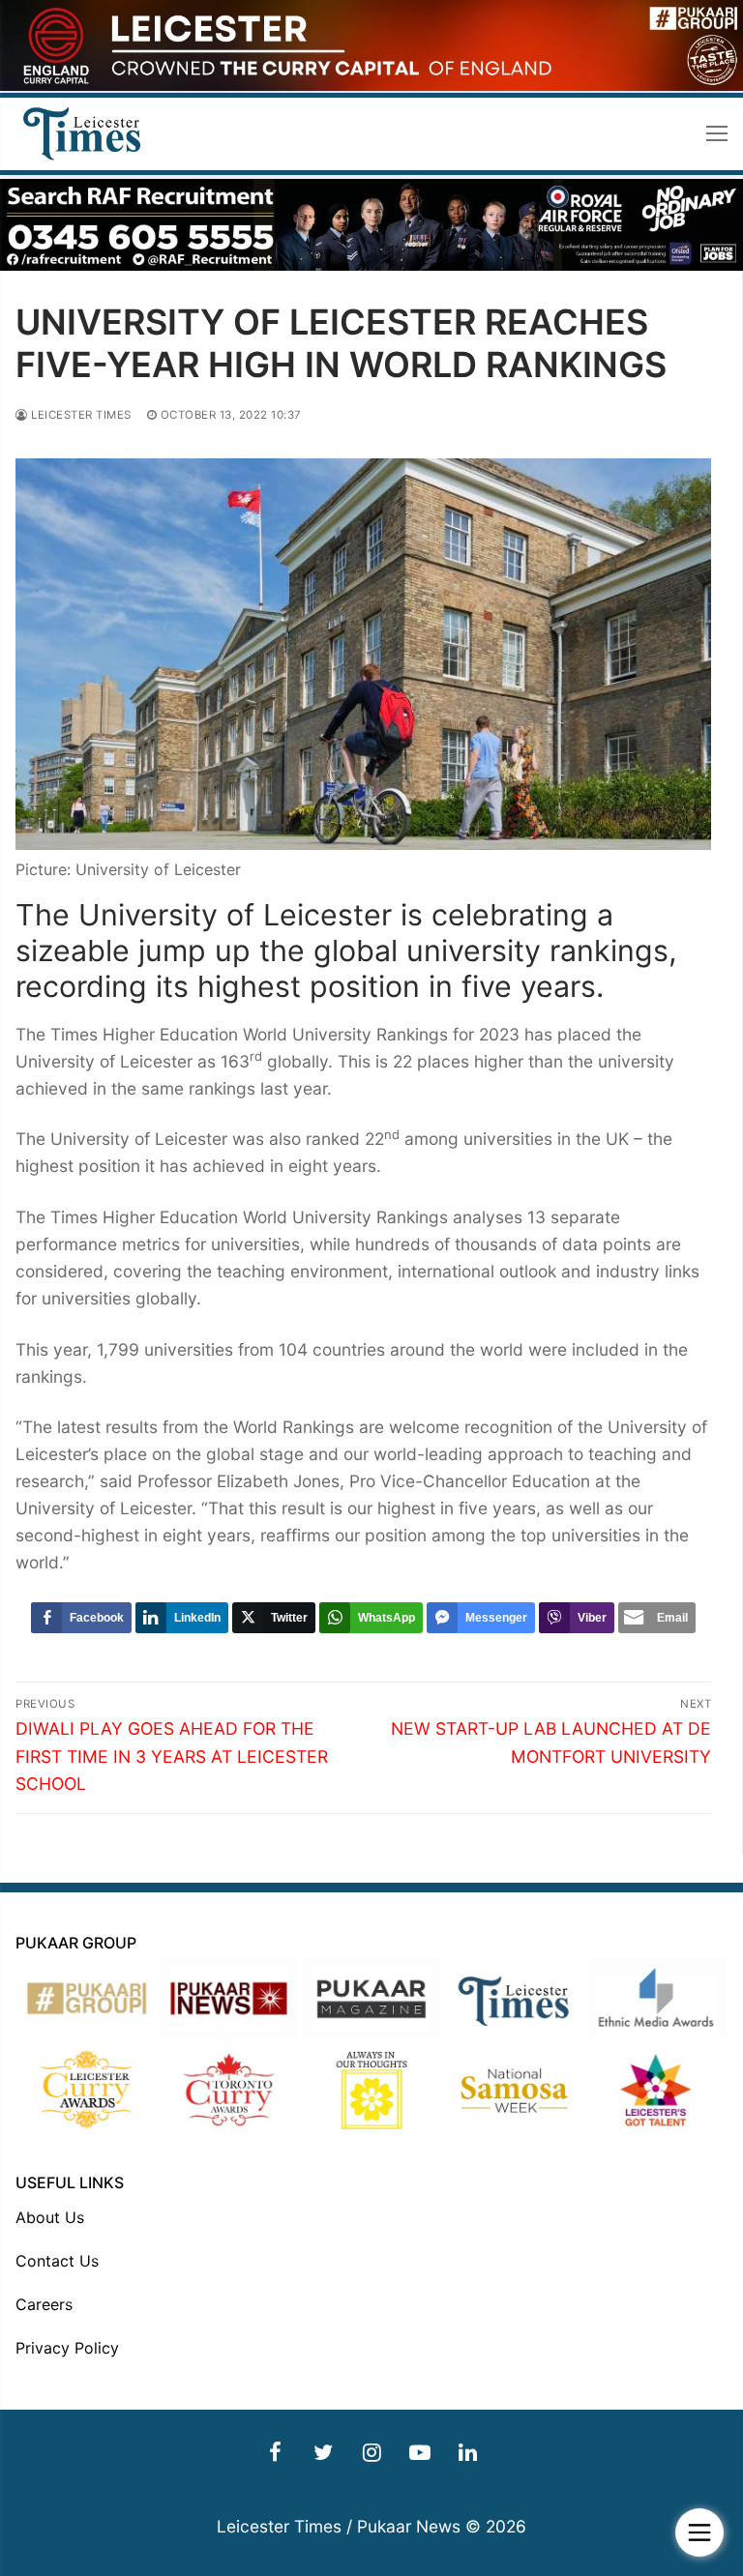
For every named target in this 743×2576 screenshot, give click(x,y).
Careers (44, 2304)
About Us (50, 2217)
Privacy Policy (67, 2348)
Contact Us (57, 2261)
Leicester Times (80, 415)
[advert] (371, 86)
